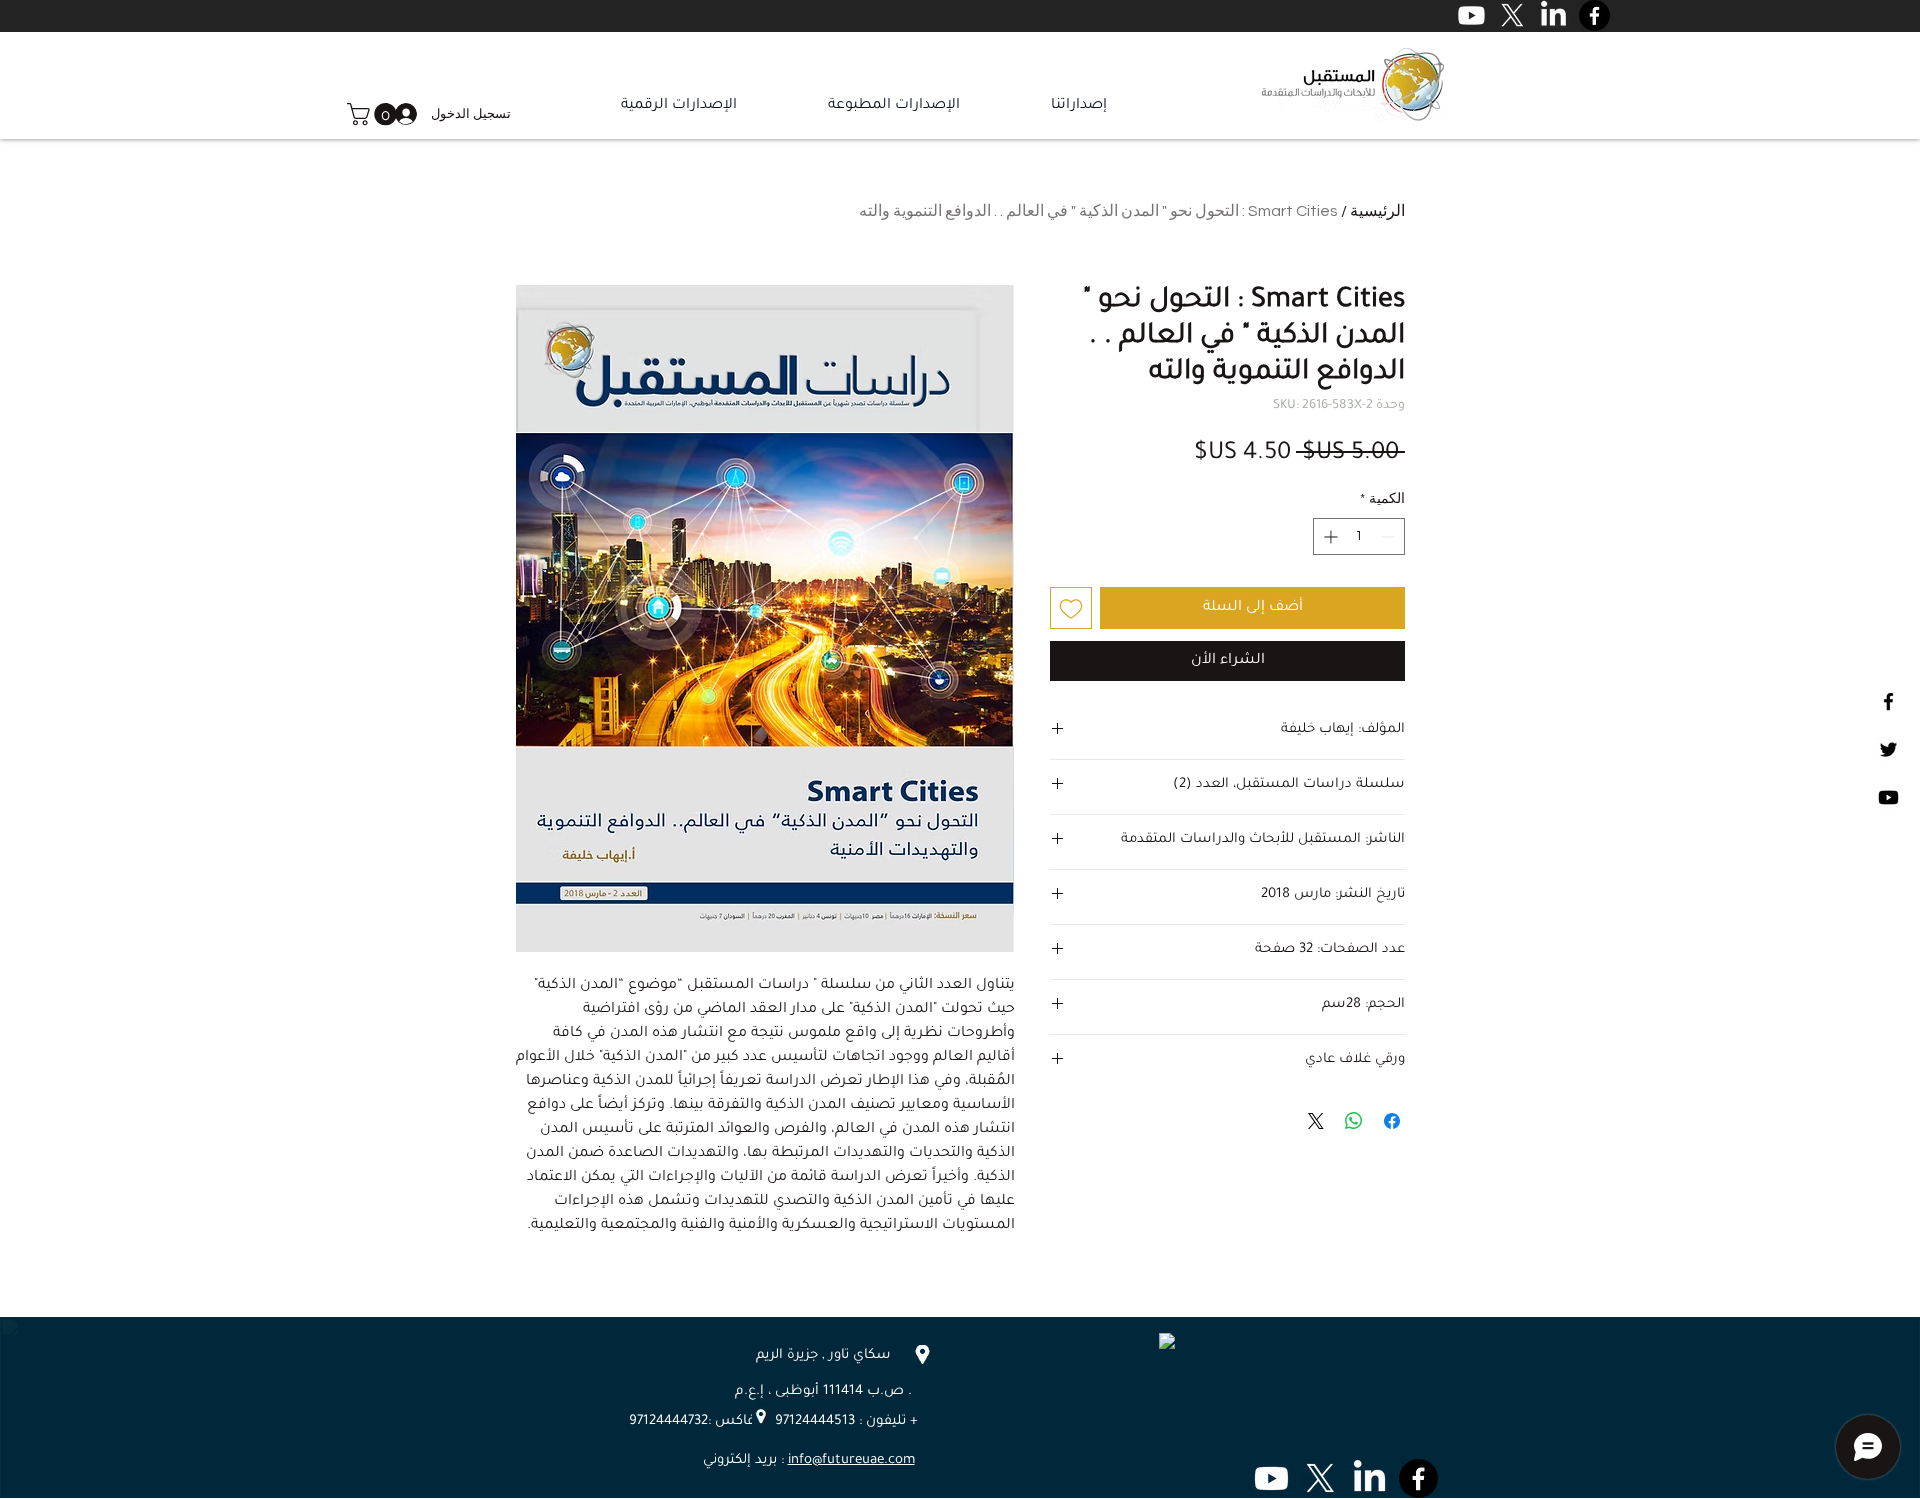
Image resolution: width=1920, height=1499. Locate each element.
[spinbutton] (1359, 536)
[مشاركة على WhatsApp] (1354, 1121)
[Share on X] (1316, 1121)
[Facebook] (1888, 701)
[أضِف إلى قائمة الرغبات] (1071, 608)
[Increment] (1328, 536)
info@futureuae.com (851, 1460)
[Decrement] (1389, 536)
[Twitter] (1888, 749)
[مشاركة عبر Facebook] (1392, 1121)
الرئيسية (1377, 211)
